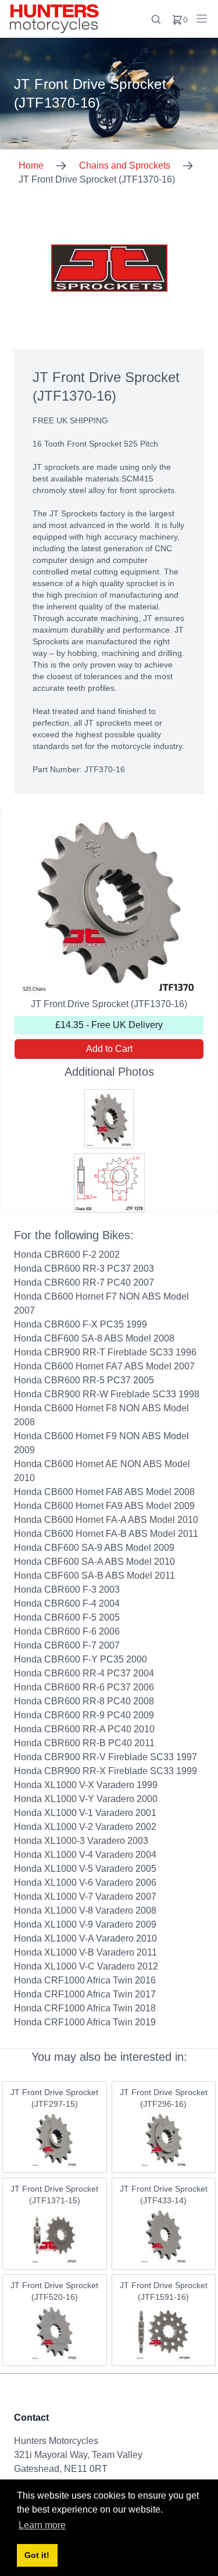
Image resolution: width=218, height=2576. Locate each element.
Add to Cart (109, 1049)
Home (31, 165)
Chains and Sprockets (125, 165)
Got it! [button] (37, 2555)
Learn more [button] (42, 2525)
